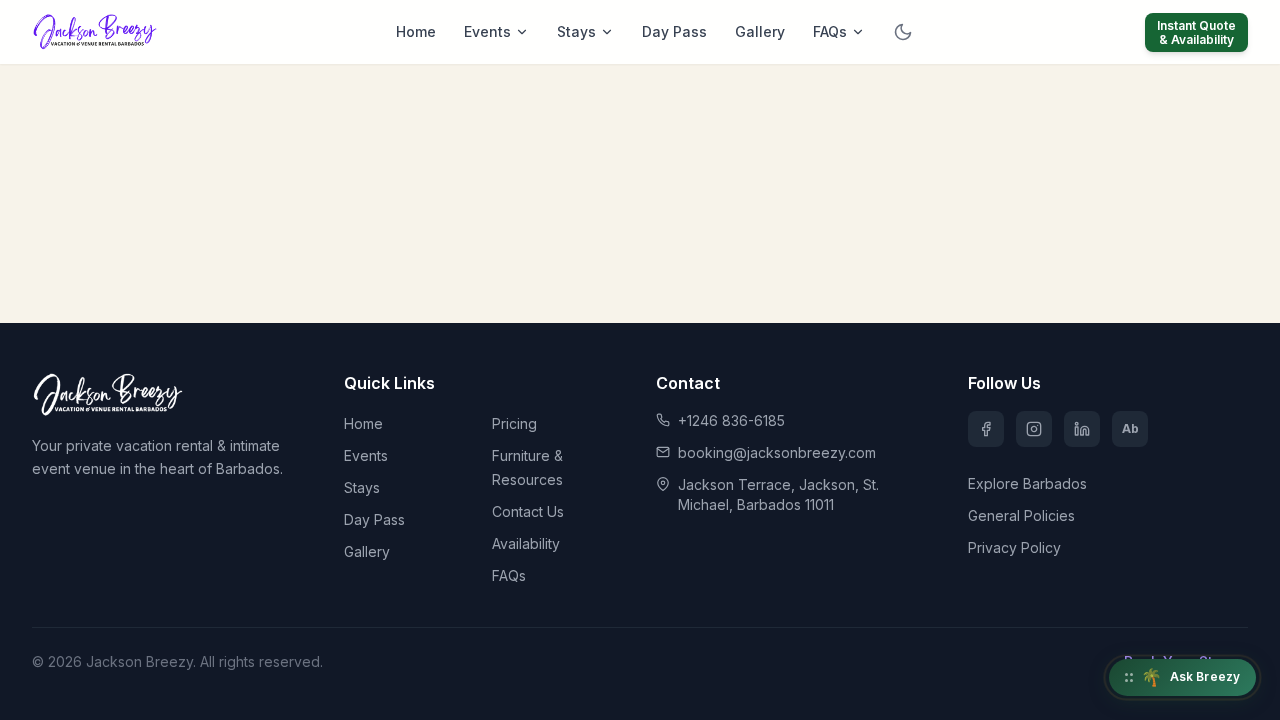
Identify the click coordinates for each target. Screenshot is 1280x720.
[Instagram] (1034, 429)
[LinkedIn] (1082, 429)
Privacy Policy (1014, 547)
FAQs (830, 31)
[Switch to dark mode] (903, 32)
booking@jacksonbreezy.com (777, 452)
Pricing (514, 423)
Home (416, 31)
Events (487, 31)
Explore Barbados (1027, 483)
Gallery (760, 31)
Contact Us (528, 511)
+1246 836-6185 (731, 420)
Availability (526, 543)
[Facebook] (986, 429)
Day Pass (674, 31)
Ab (1130, 428)
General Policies (1021, 515)
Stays (576, 31)
